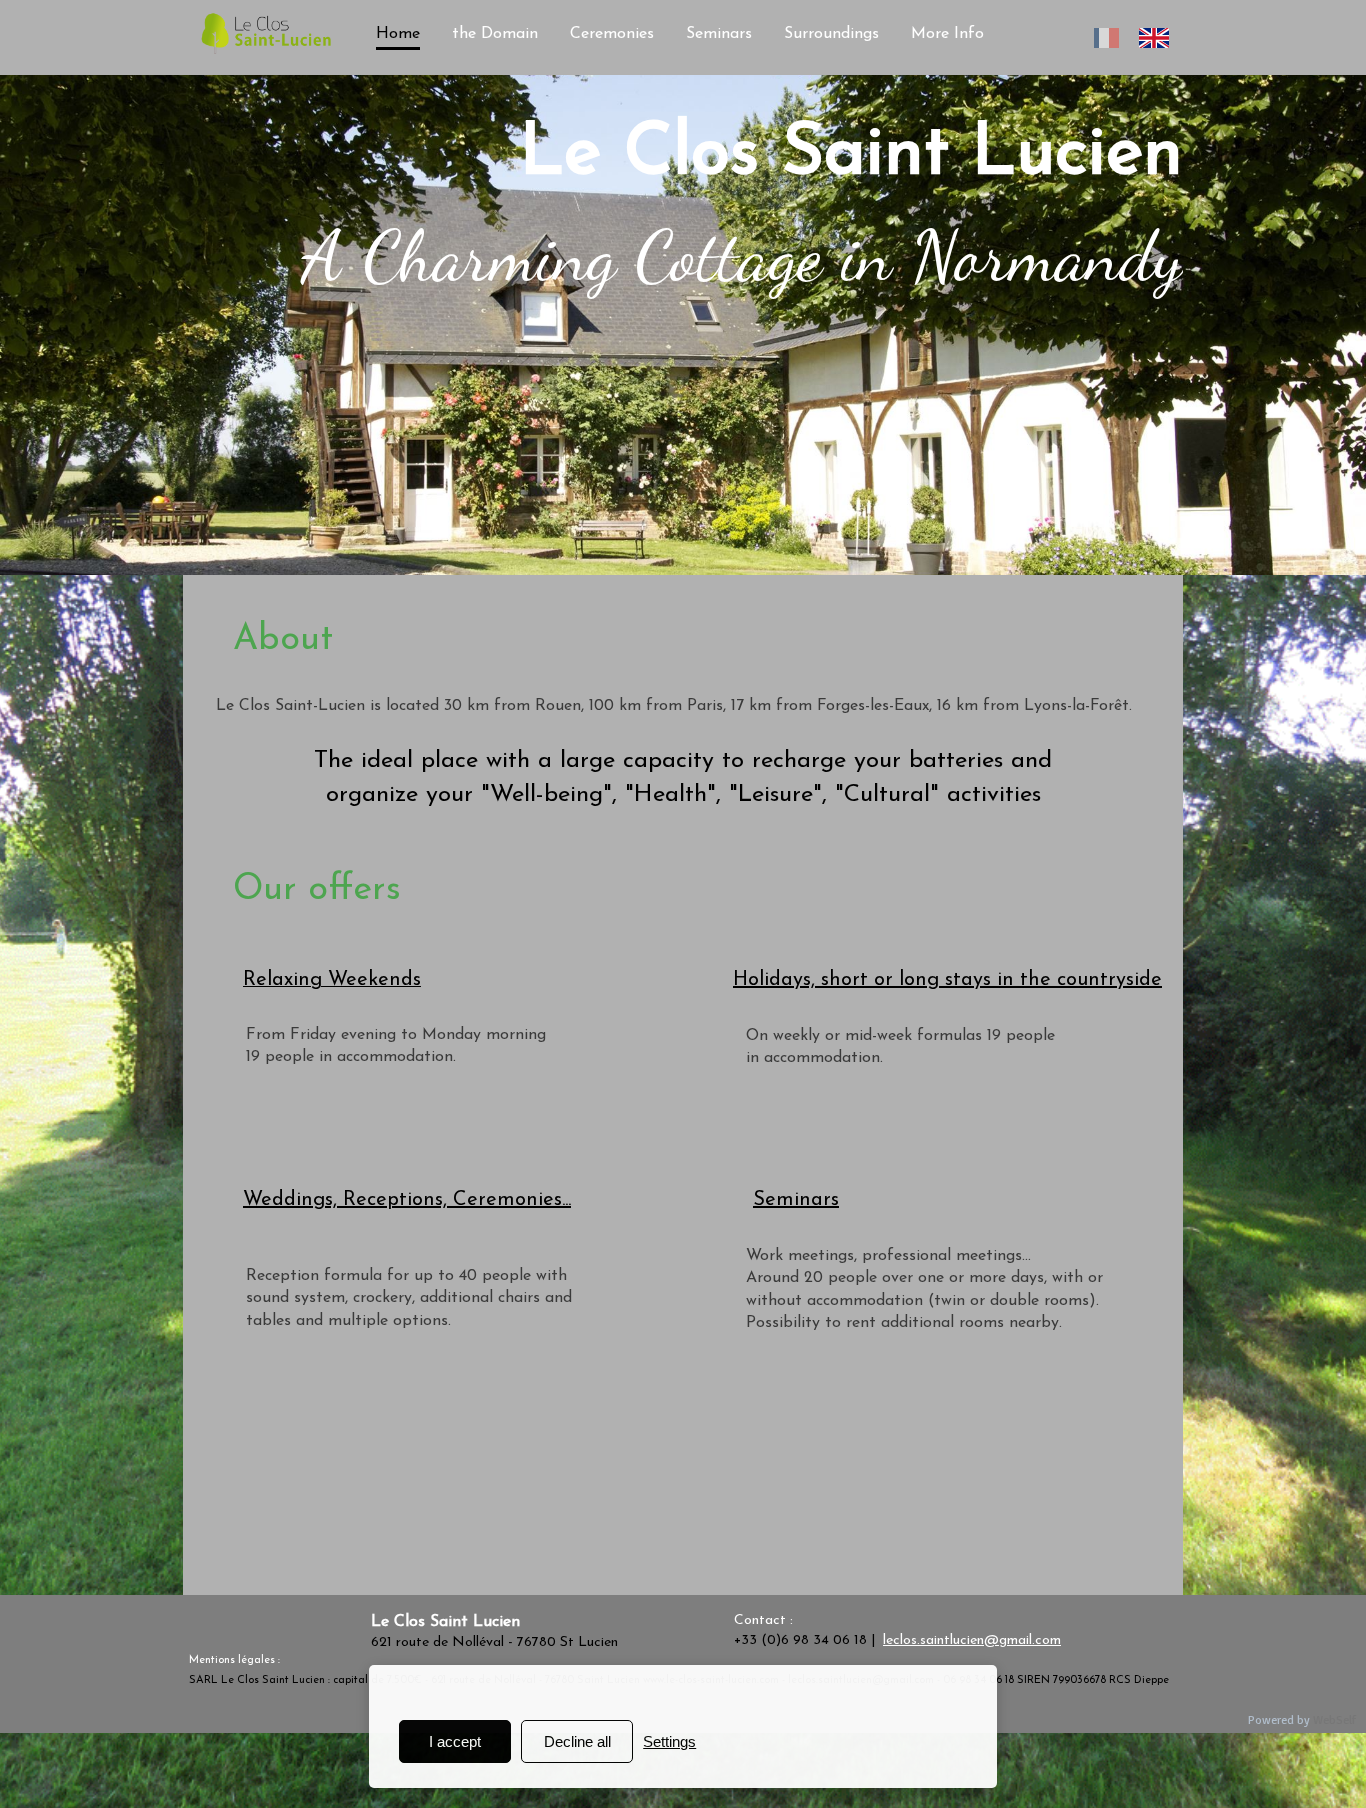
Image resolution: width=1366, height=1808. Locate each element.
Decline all (577, 1741)
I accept (455, 1741)
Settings (669, 1741)
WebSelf (1334, 1720)
